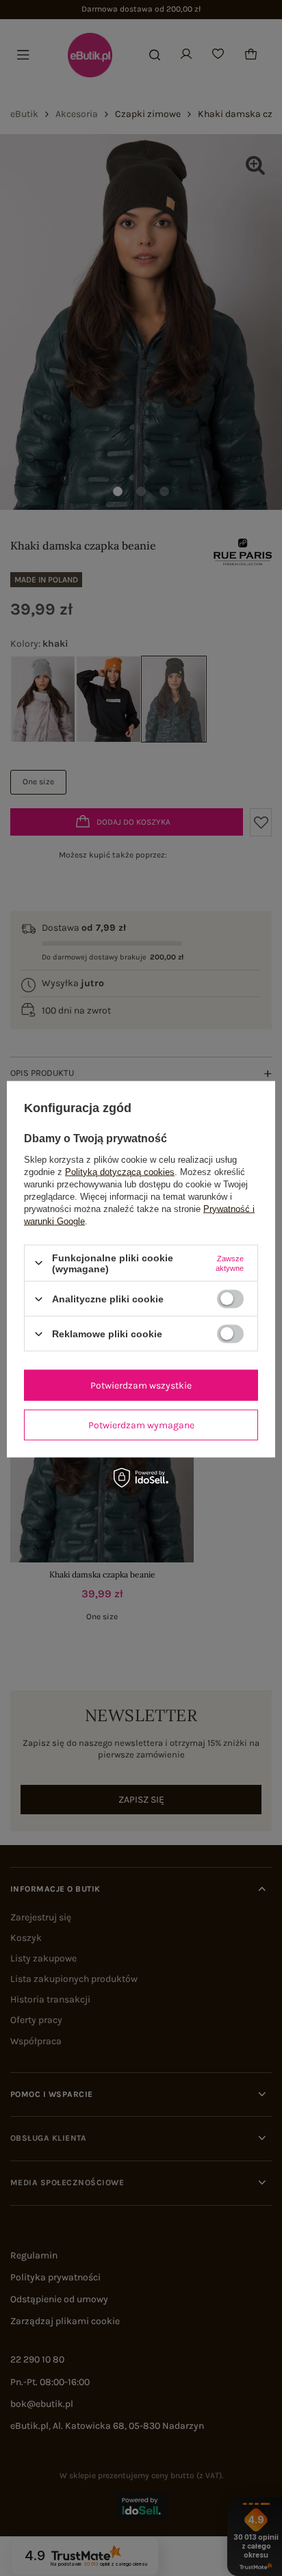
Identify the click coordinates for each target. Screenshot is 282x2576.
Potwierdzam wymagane (141, 1425)
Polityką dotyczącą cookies (120, 1171)
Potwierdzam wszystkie (141, 1385)
